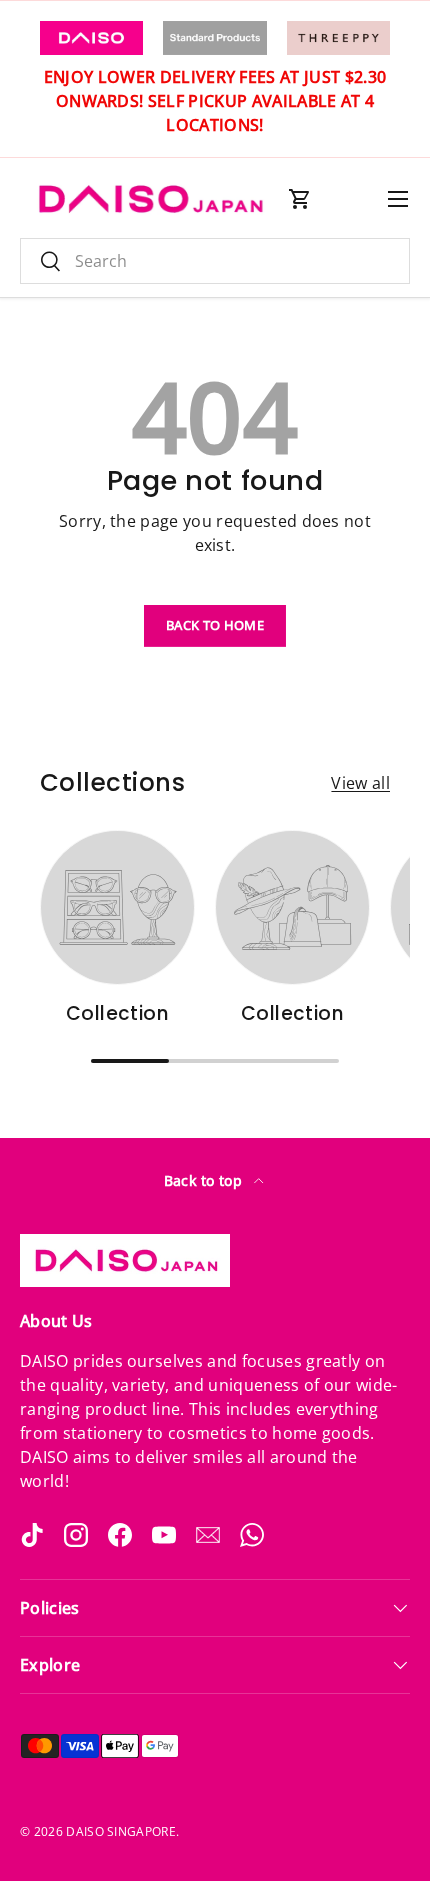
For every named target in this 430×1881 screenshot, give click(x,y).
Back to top (205, 1180)
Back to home (215, 625)
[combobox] (215, 261)
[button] (300, 199)
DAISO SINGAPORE (121, 1831)
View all (360, 783)
